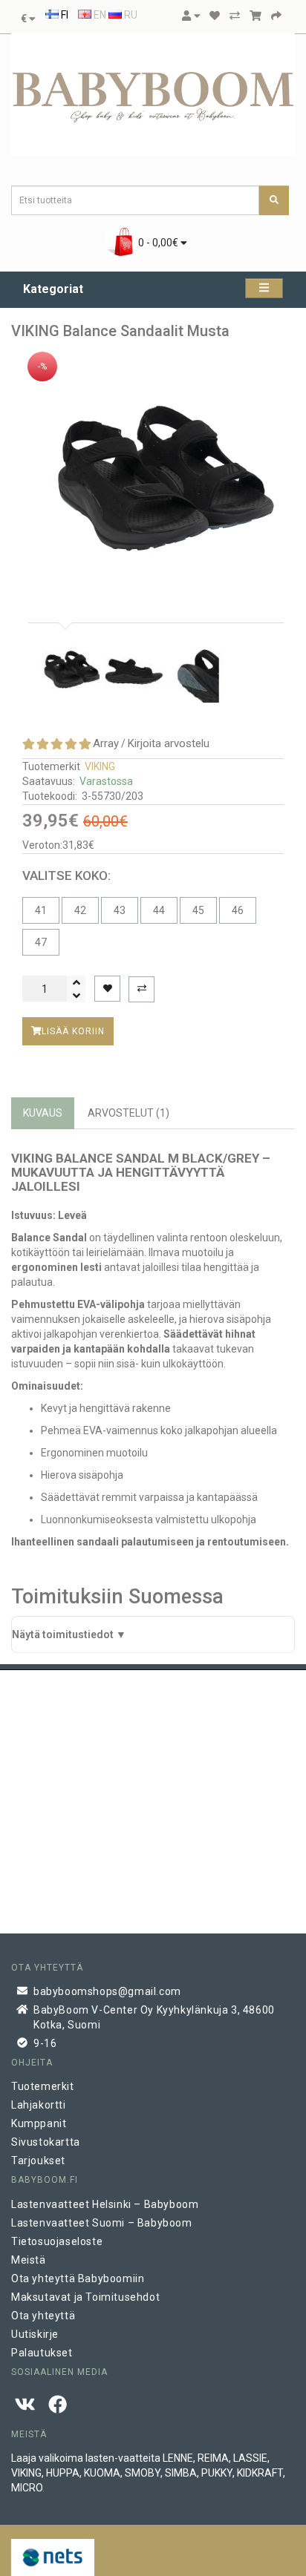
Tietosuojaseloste (57, 2241)
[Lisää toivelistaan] (107, 989)
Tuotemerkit (43, 2086)
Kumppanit (39, 2123)
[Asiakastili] (191, 16)
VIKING (100, 766)
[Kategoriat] (264, 288)
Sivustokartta (46, 2142)
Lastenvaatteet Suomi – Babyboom (102, 2223)
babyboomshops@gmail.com (107, 1991)
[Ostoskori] (255, 16)
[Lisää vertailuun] (141, 989)
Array (106, 743)
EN (99, 15)
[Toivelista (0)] (215, 16)
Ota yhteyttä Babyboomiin (78, 2278)
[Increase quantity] (76, 982)
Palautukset (42, 2353)
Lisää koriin (73, 1031)
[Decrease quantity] (76, 996)
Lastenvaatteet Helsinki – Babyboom (105, 2204)
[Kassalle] (276, 16)
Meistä (29, 2260)
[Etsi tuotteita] (274, 200)
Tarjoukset (38, 2161)
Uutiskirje (35, 2334)
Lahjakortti (39, 2105)
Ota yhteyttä (43, 2316)
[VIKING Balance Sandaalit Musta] (153, 477)
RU (130, 15)
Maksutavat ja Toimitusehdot (85, 2297)
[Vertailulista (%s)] (235, 16)
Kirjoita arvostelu (169, 743)
